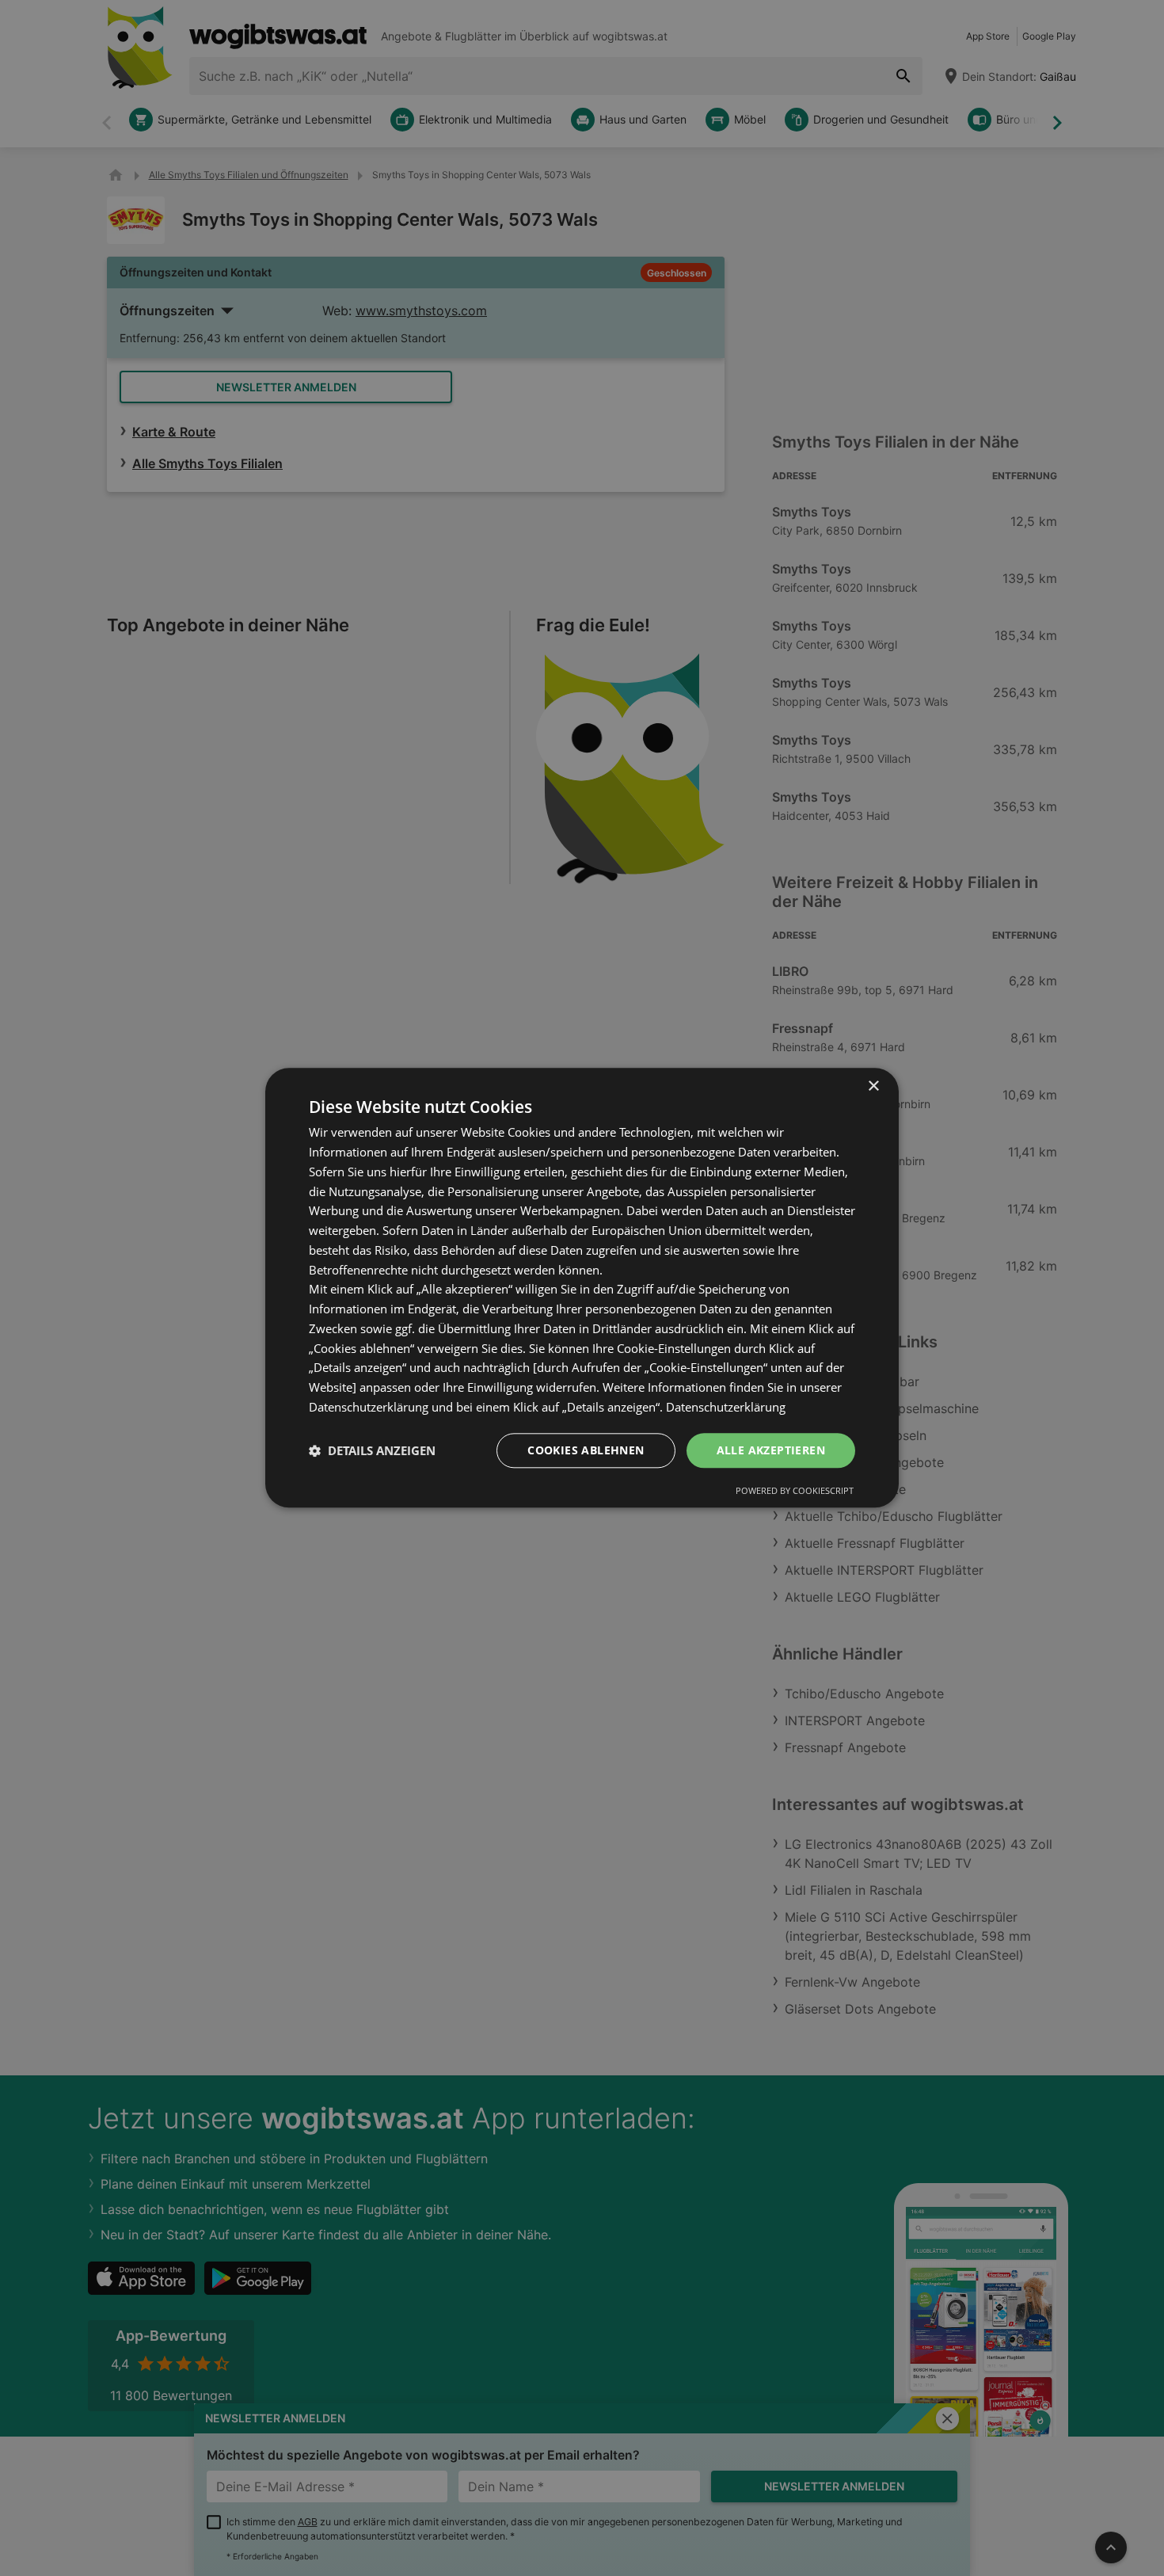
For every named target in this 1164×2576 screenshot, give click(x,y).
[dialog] (582, 1288)
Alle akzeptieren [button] (771, 1450)
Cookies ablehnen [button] (586, 1450)
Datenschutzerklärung (726, 1407)
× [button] (873, 1086)
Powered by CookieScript (795, 1491)
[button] (372, 1450)
